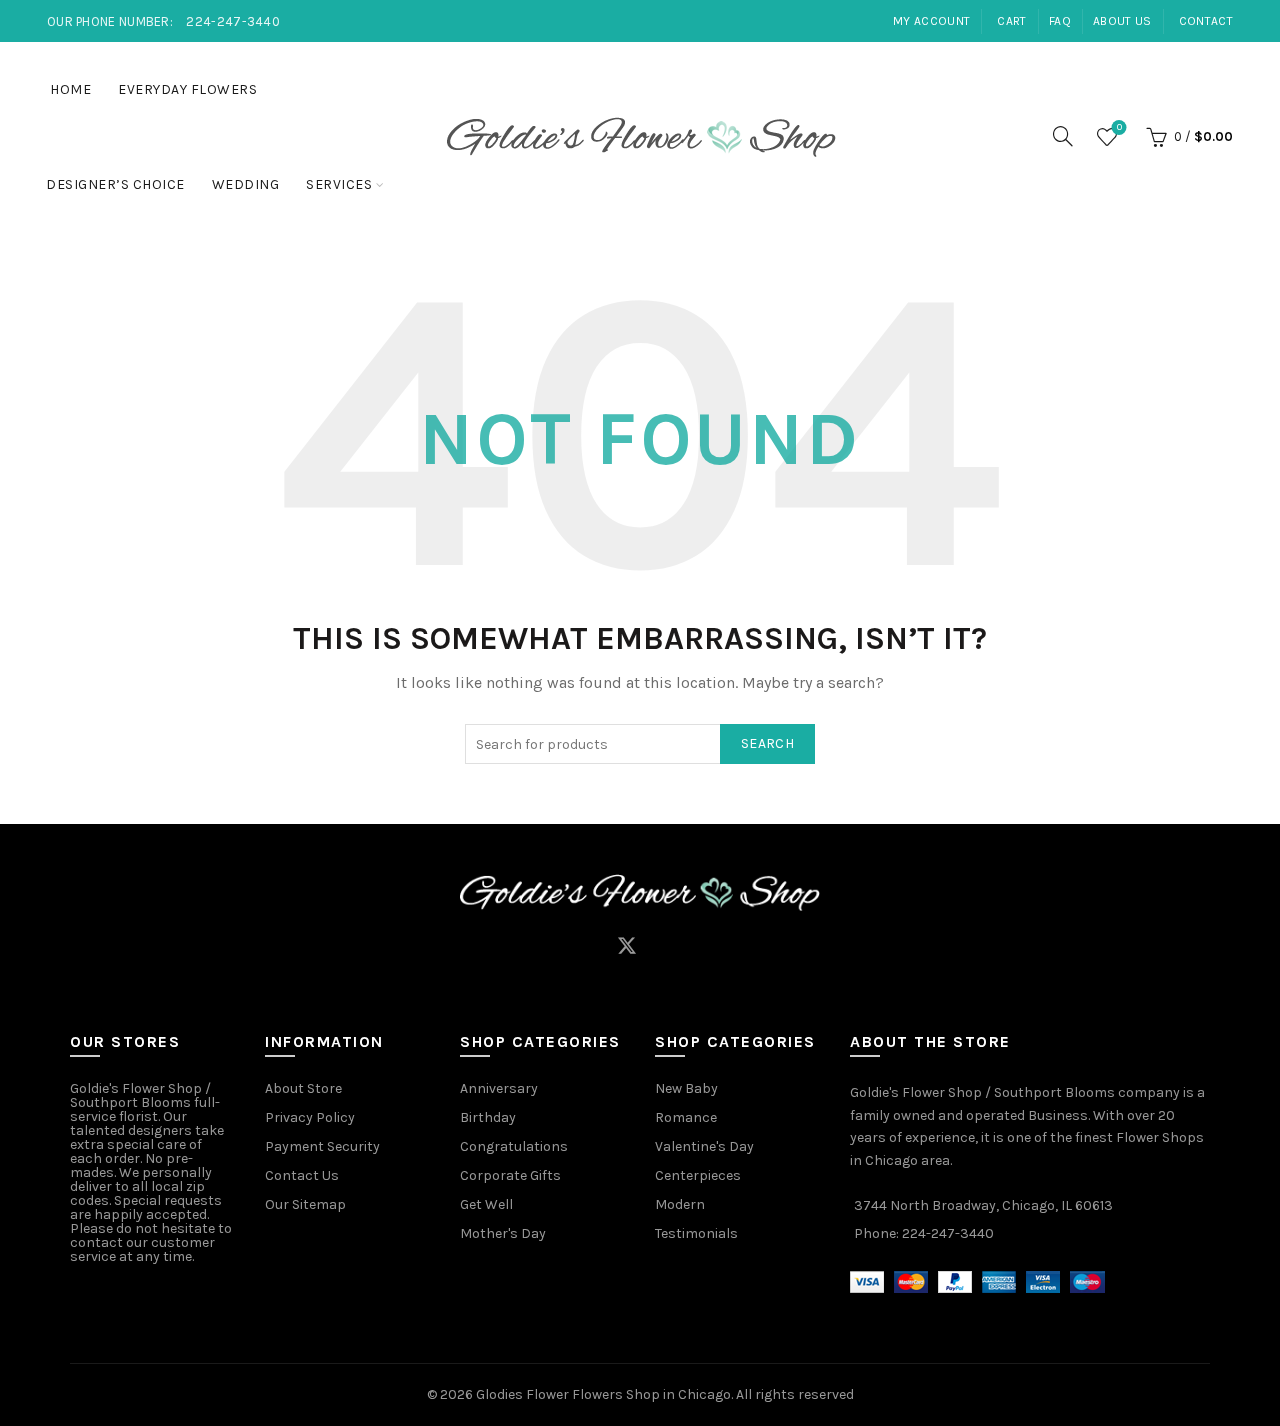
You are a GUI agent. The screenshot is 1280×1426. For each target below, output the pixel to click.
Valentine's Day (704, 1146)
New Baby (686, 1088)
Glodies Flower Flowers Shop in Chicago (603, 1394)
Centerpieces (698, 1175)
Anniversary (499, 1088)
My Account (931, 21)
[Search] (1063, 136)
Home (70, 89)
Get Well (486, 1204)
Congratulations (514, 1146)
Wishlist (1119, 127)
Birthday (488, 1117)
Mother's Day (503, 1233)
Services (339, 184)
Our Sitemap (305, 1204)
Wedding (246, 184)
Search (767, 743)
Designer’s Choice (115, 184)
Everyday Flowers (187, 89)
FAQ (1060, 21)
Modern (680, 1204)
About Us (1122, 21)
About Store (303, 1088)
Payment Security (322, 1146)
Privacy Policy (310, 1117)
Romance (686, 1117)
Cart (1011, 21)
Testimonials (696, 1233)
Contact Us (302, 1175)
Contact (1206, 21)
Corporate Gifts (510, 1175)
